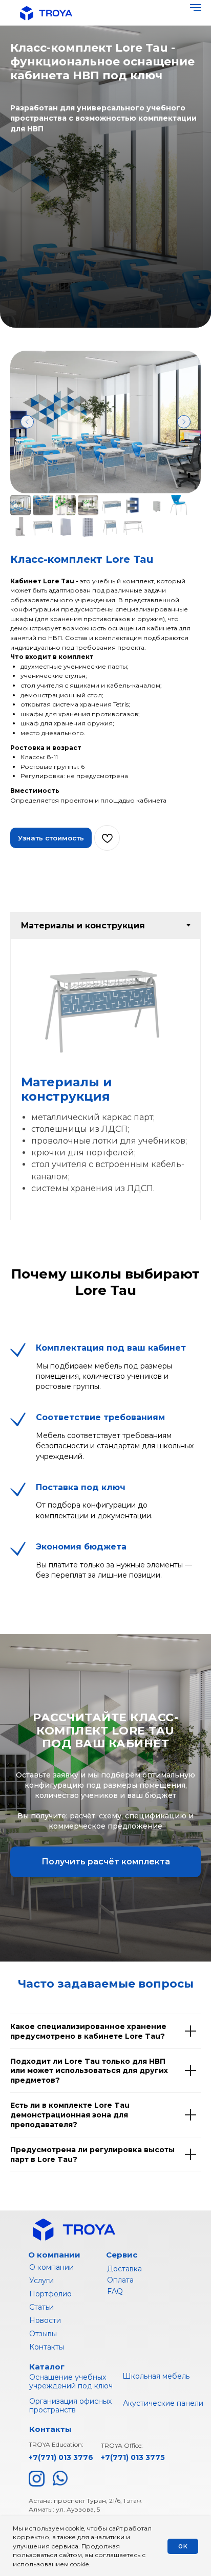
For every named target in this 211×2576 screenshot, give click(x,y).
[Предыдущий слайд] (27, 1898)
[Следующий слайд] (184, 1898)
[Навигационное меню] (196, 8)
